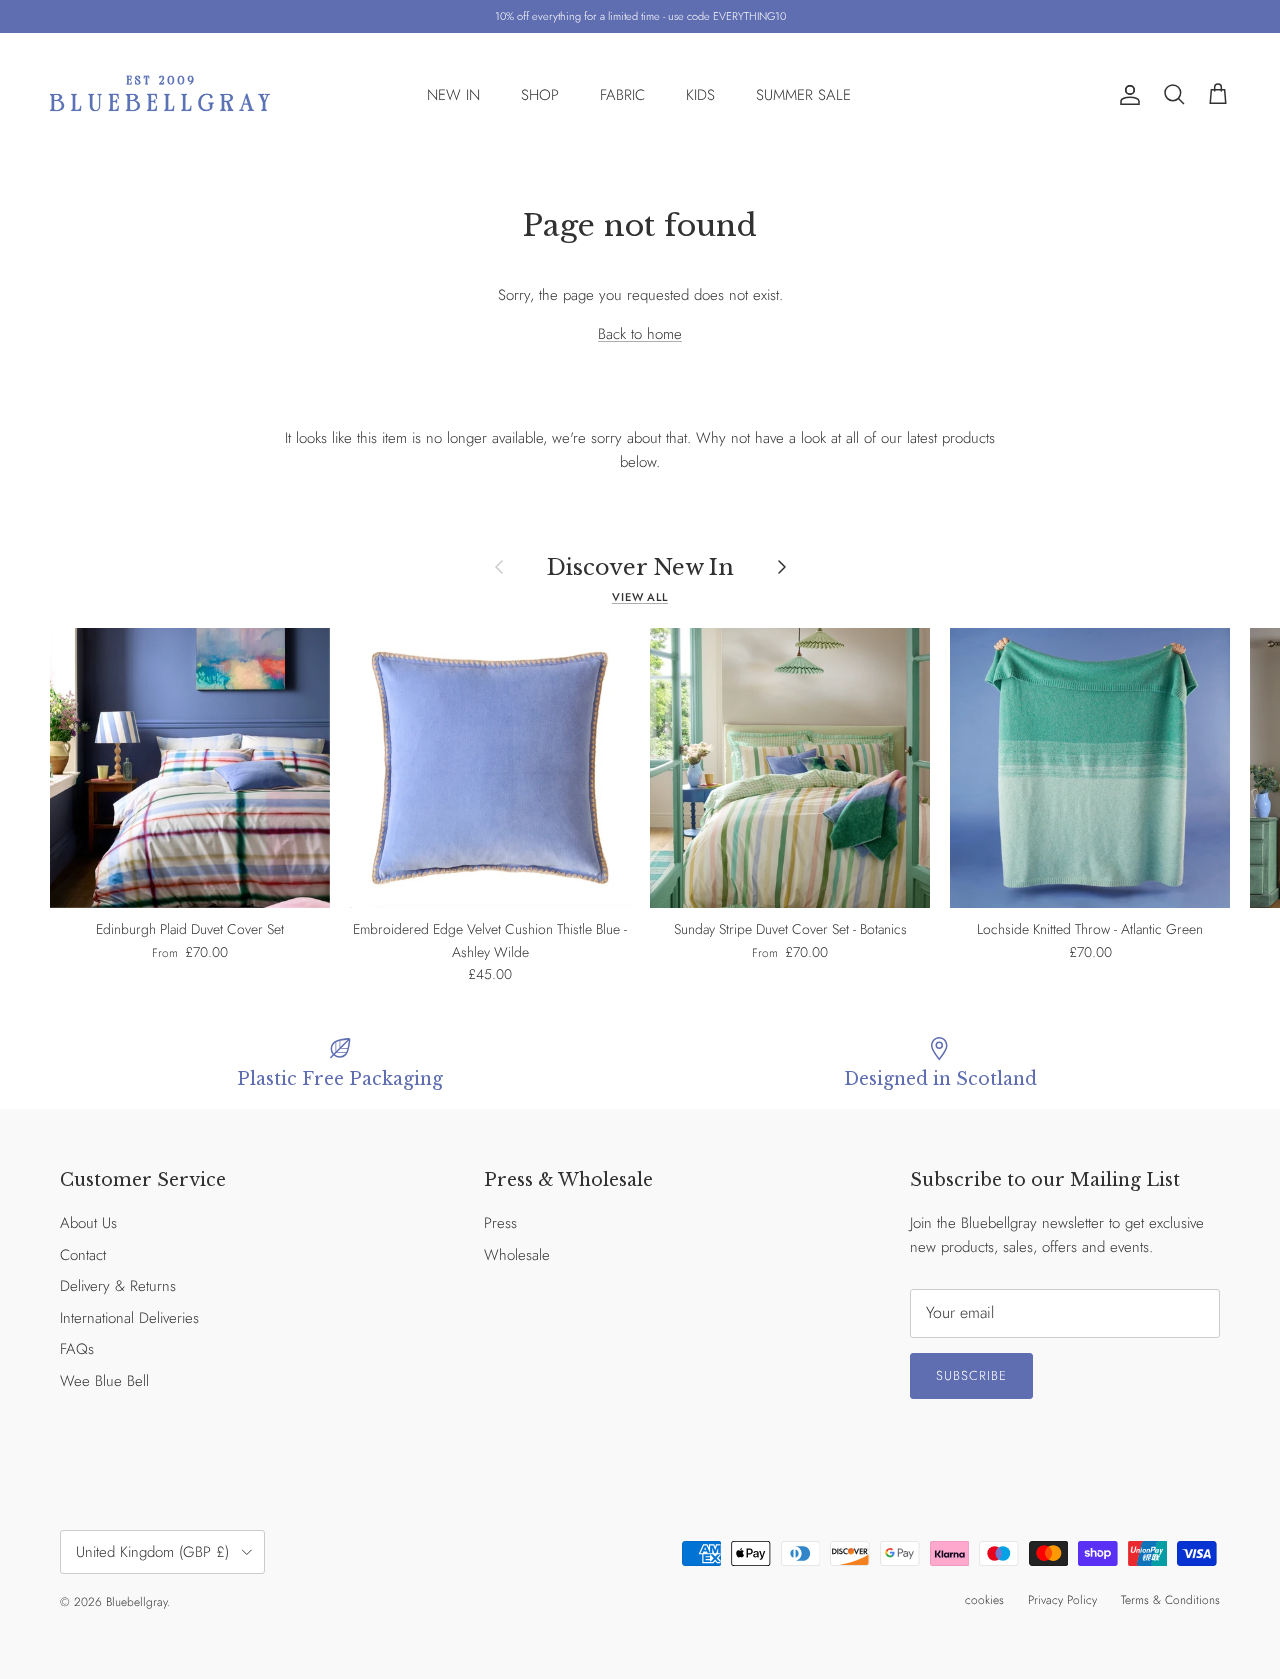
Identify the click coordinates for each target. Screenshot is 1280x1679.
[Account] (1126, 95)
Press (500, 1223)
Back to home (640, 334)
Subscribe (971, 1375)
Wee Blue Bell (104, 1381)
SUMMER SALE (803, 95)
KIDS (700, 95)
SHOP (540, 95)
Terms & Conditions (1170, 1600)
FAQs (77, 1349)
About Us (88, 1223)
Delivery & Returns (118, 1286)
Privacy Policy (1062, 1600)
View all (640, 597)
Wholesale (517, 1255)
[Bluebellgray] (160, 95)
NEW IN (453, 95)
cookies (984, 1600)
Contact (83, 1255)
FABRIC (622, 95)
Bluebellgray (136, 1602)
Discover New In (640, 567)
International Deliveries (129, 1318)
